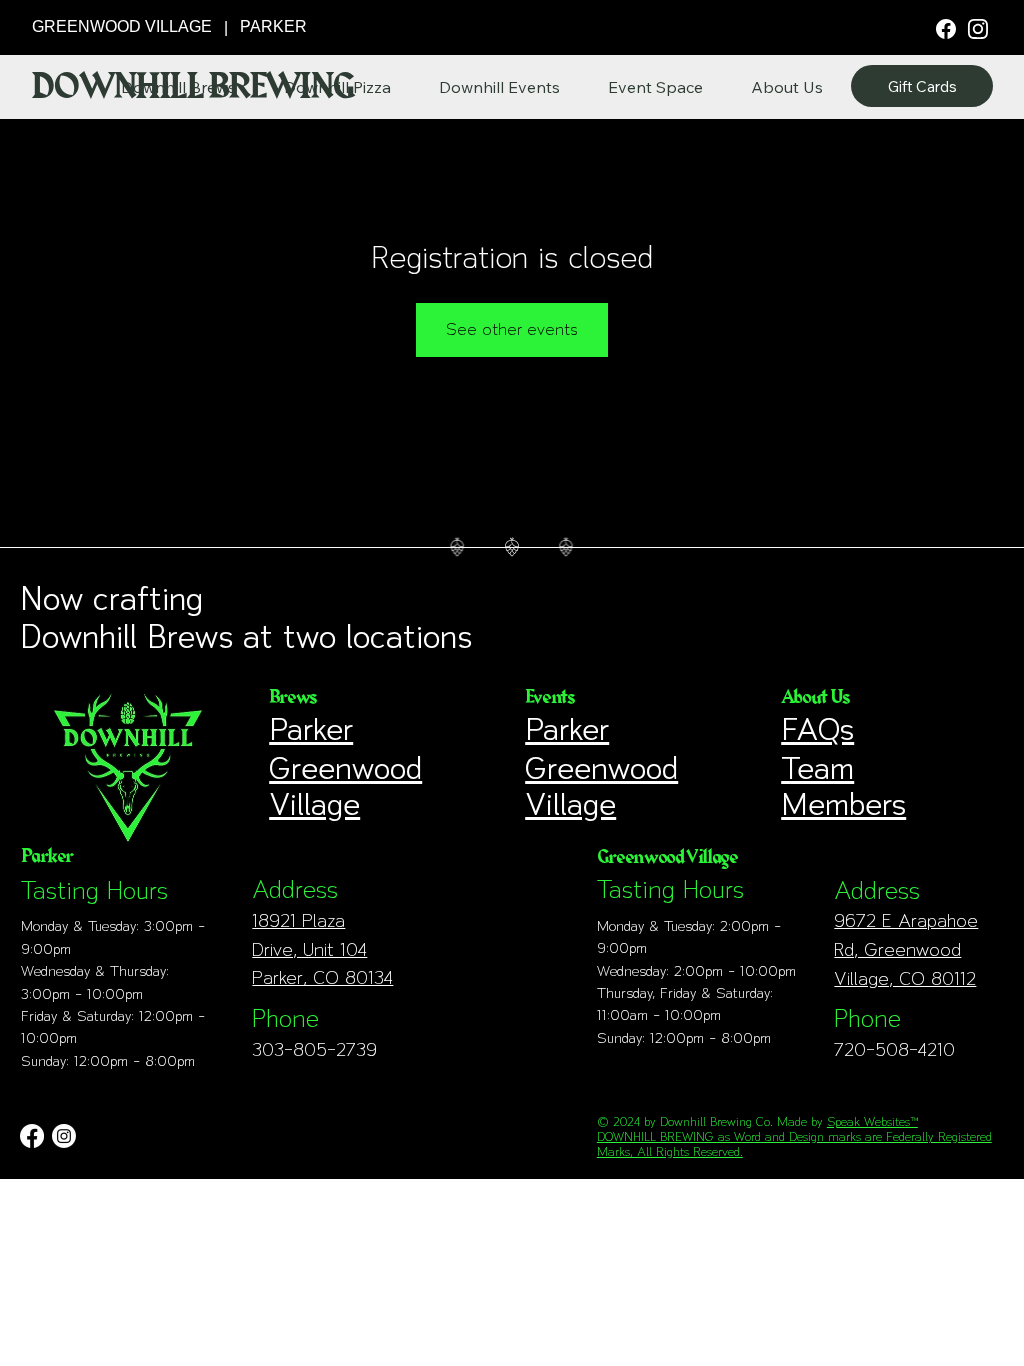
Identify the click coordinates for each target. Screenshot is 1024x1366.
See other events (512, 329)
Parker (311, 729)
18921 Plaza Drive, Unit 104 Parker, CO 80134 (322, 949)
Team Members (843, 786)
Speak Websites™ (872, 1121)
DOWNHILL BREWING (192, 87)
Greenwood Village (345, 786)
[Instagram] (978, 28)
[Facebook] (945, 27)
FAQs (817, 729)
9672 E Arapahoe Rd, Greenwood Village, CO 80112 (906, 949)
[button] (787, 87)
